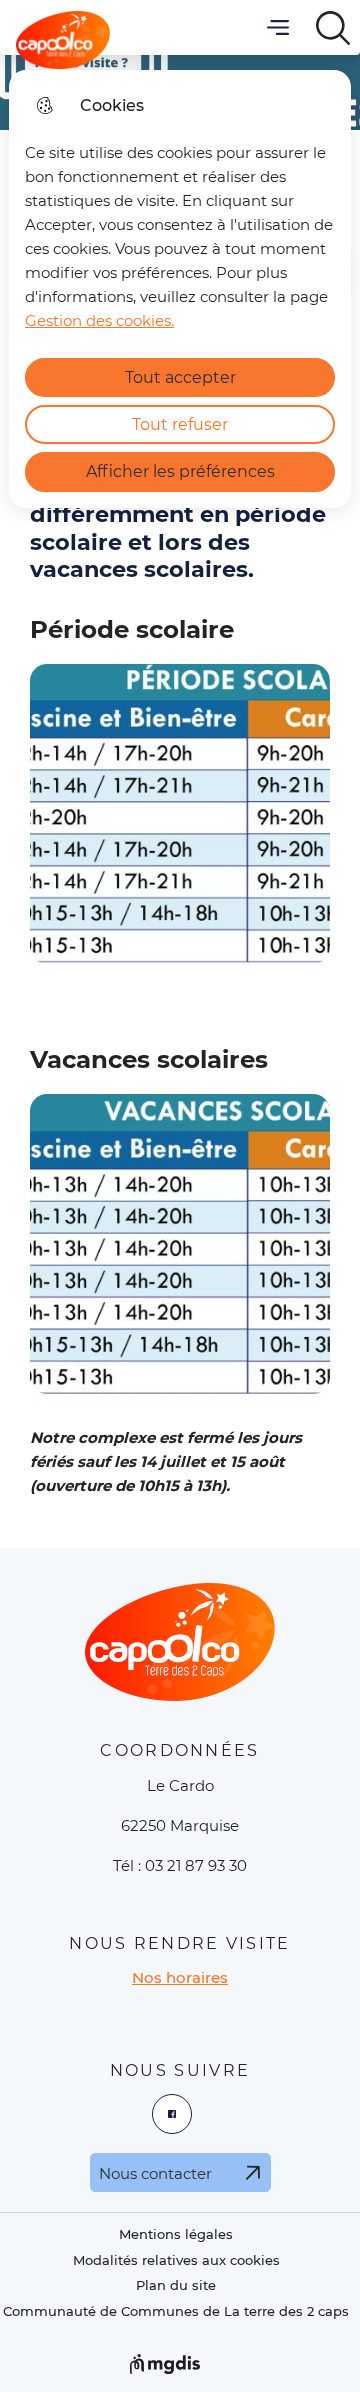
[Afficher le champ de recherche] (332, 27)
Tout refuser (180, 424)
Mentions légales (176, 2234)
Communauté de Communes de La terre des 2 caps (176, 2311)
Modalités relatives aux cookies (176, 2260)
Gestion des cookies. (99, 320)
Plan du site (176, 2285)
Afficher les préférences (180, 471)
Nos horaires (180, 1977)
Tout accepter (180, 377)
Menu (277, 27)
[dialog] (180, 289)
